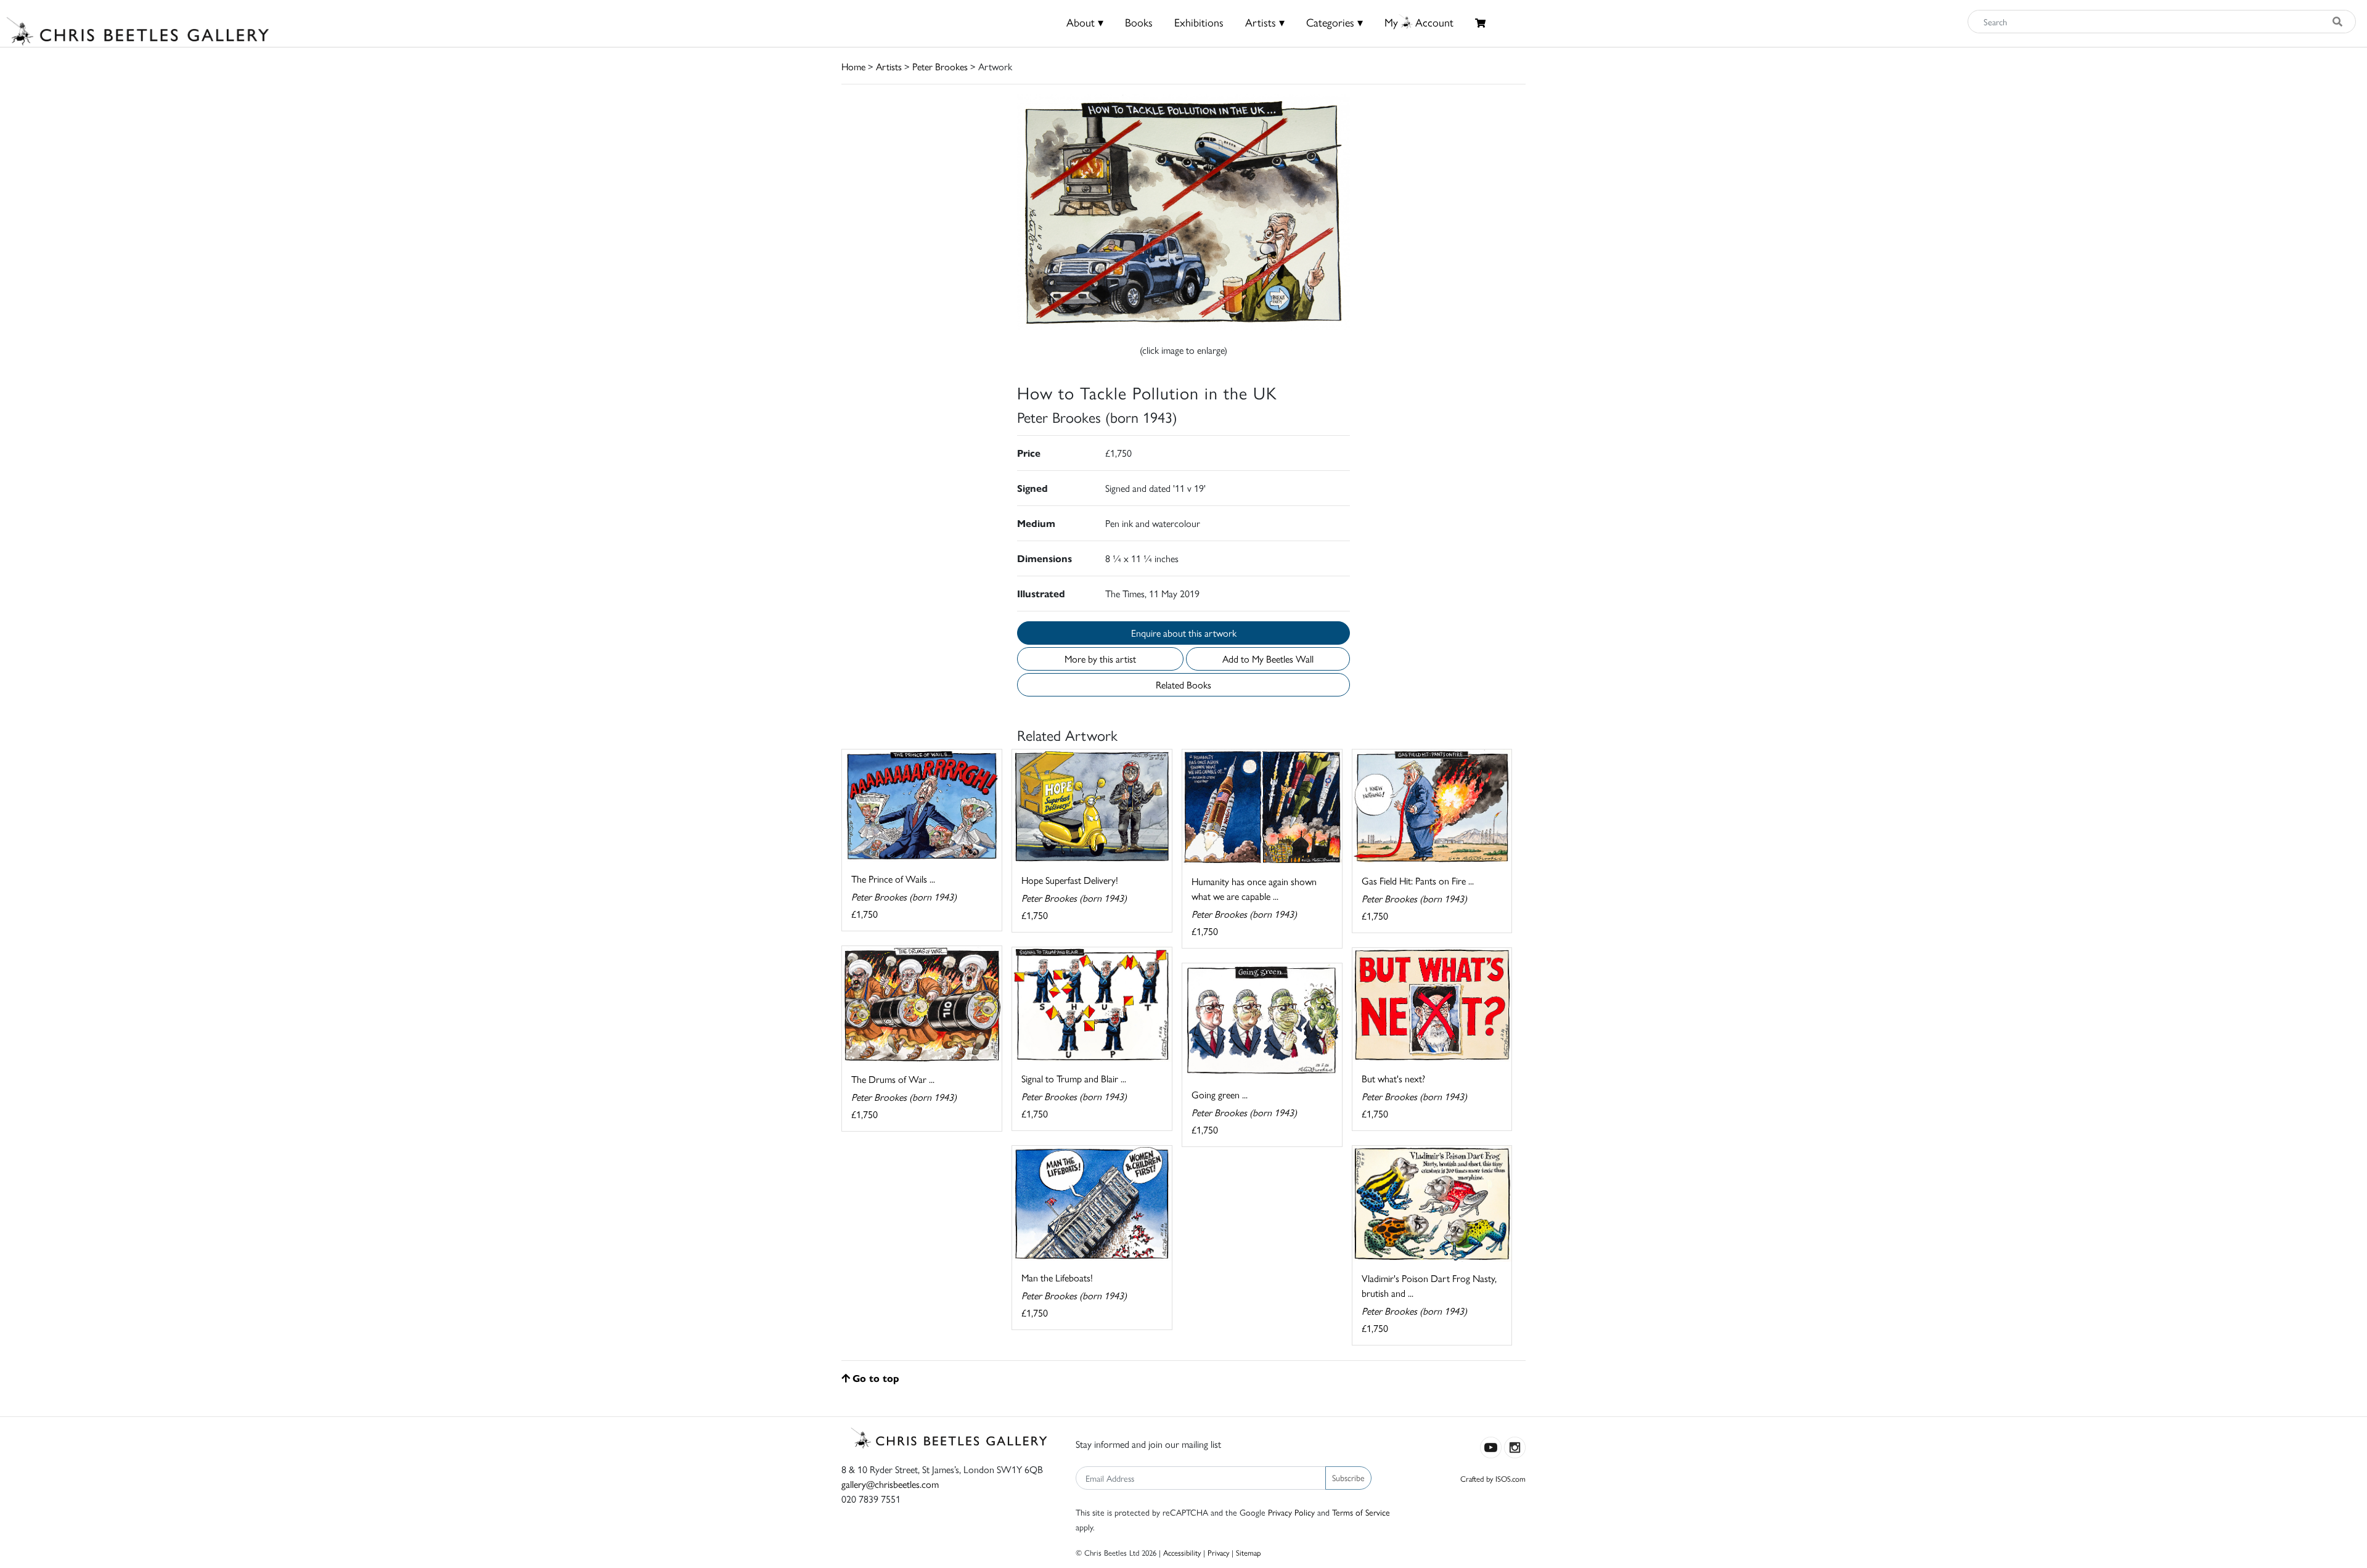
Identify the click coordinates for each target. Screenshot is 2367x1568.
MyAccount (1419, 22)
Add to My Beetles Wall (1268, 659)
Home (853, 66)
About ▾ (1085, 22)
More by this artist (1100, 659)
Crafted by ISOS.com (1493, 1478)
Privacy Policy (1291, 1512)
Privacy (1218, 1552)
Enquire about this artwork (1184, 633)
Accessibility (1182, 1552)
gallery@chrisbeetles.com (890, 1484)
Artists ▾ (1265, 22)
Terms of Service (1361, 1512)
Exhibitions (1199, 22)
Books (1139, 22)
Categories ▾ (1335, 22)
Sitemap (1249, 1552)
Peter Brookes (940, 66)
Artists (889, 66)
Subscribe (1348, 1477)
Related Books (1183, 684)
